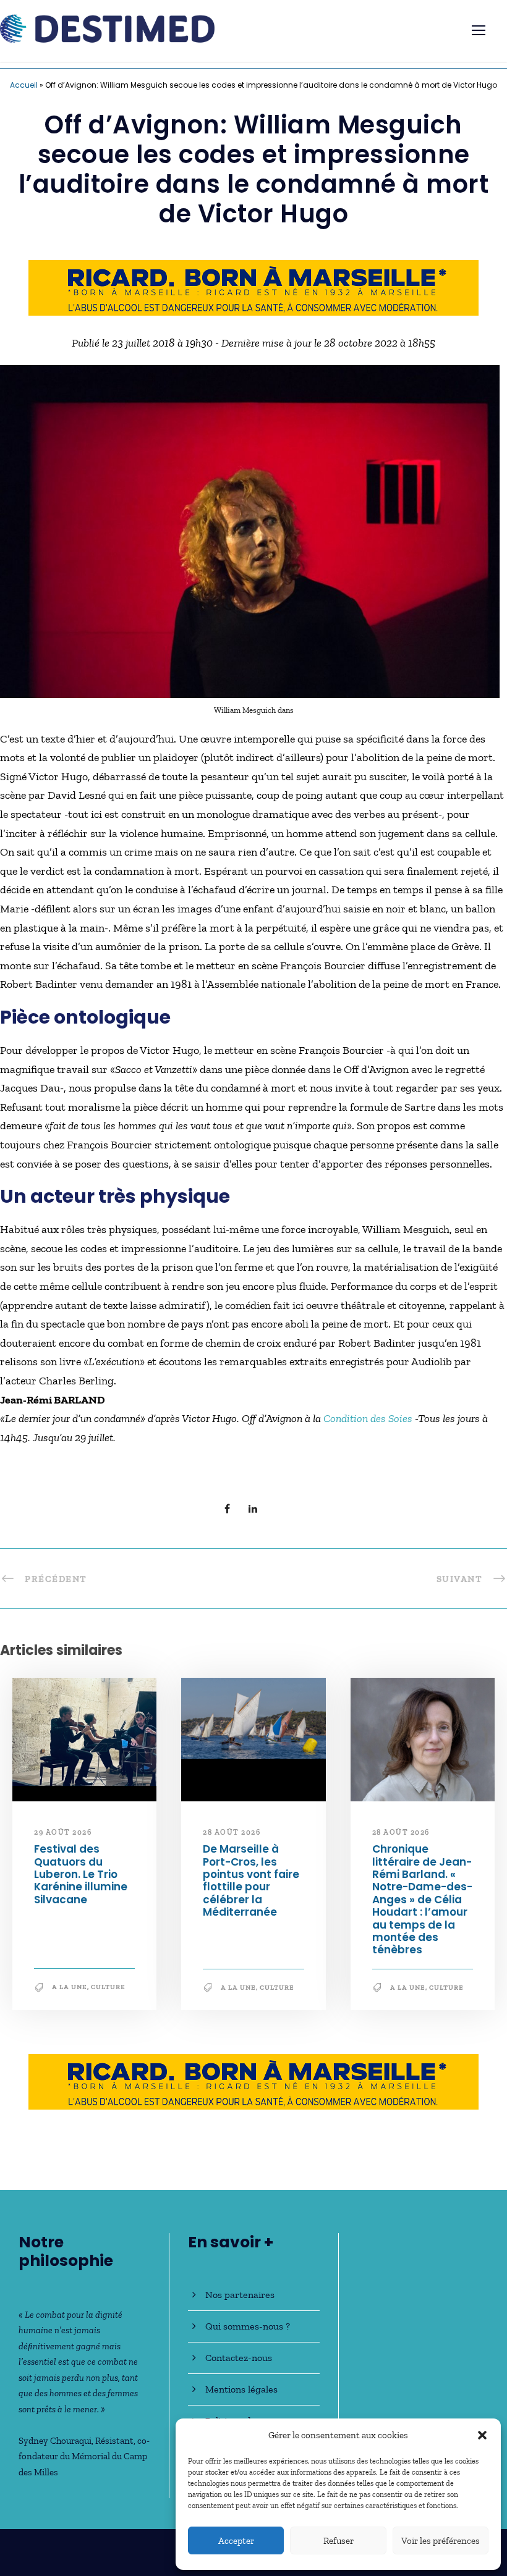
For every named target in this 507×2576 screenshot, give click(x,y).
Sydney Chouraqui (55, 2441)
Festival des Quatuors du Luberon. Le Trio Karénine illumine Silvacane (81, 1875)
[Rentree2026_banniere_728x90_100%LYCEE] (253, 287)
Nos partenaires (240, 2295)
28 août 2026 (232, 1832)
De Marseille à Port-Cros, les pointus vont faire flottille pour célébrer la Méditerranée (251, 1881)
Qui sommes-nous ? (248, 2326)
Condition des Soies (368, 1419)
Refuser (339, 2541)
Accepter (236, 2541)
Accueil (24, 85)
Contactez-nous (239, 2358)
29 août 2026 (63, 1832)
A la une (70, 1988)
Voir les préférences (441, 2541)
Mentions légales (241, 2389)
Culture (108, 1988)
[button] (482, 2435)
